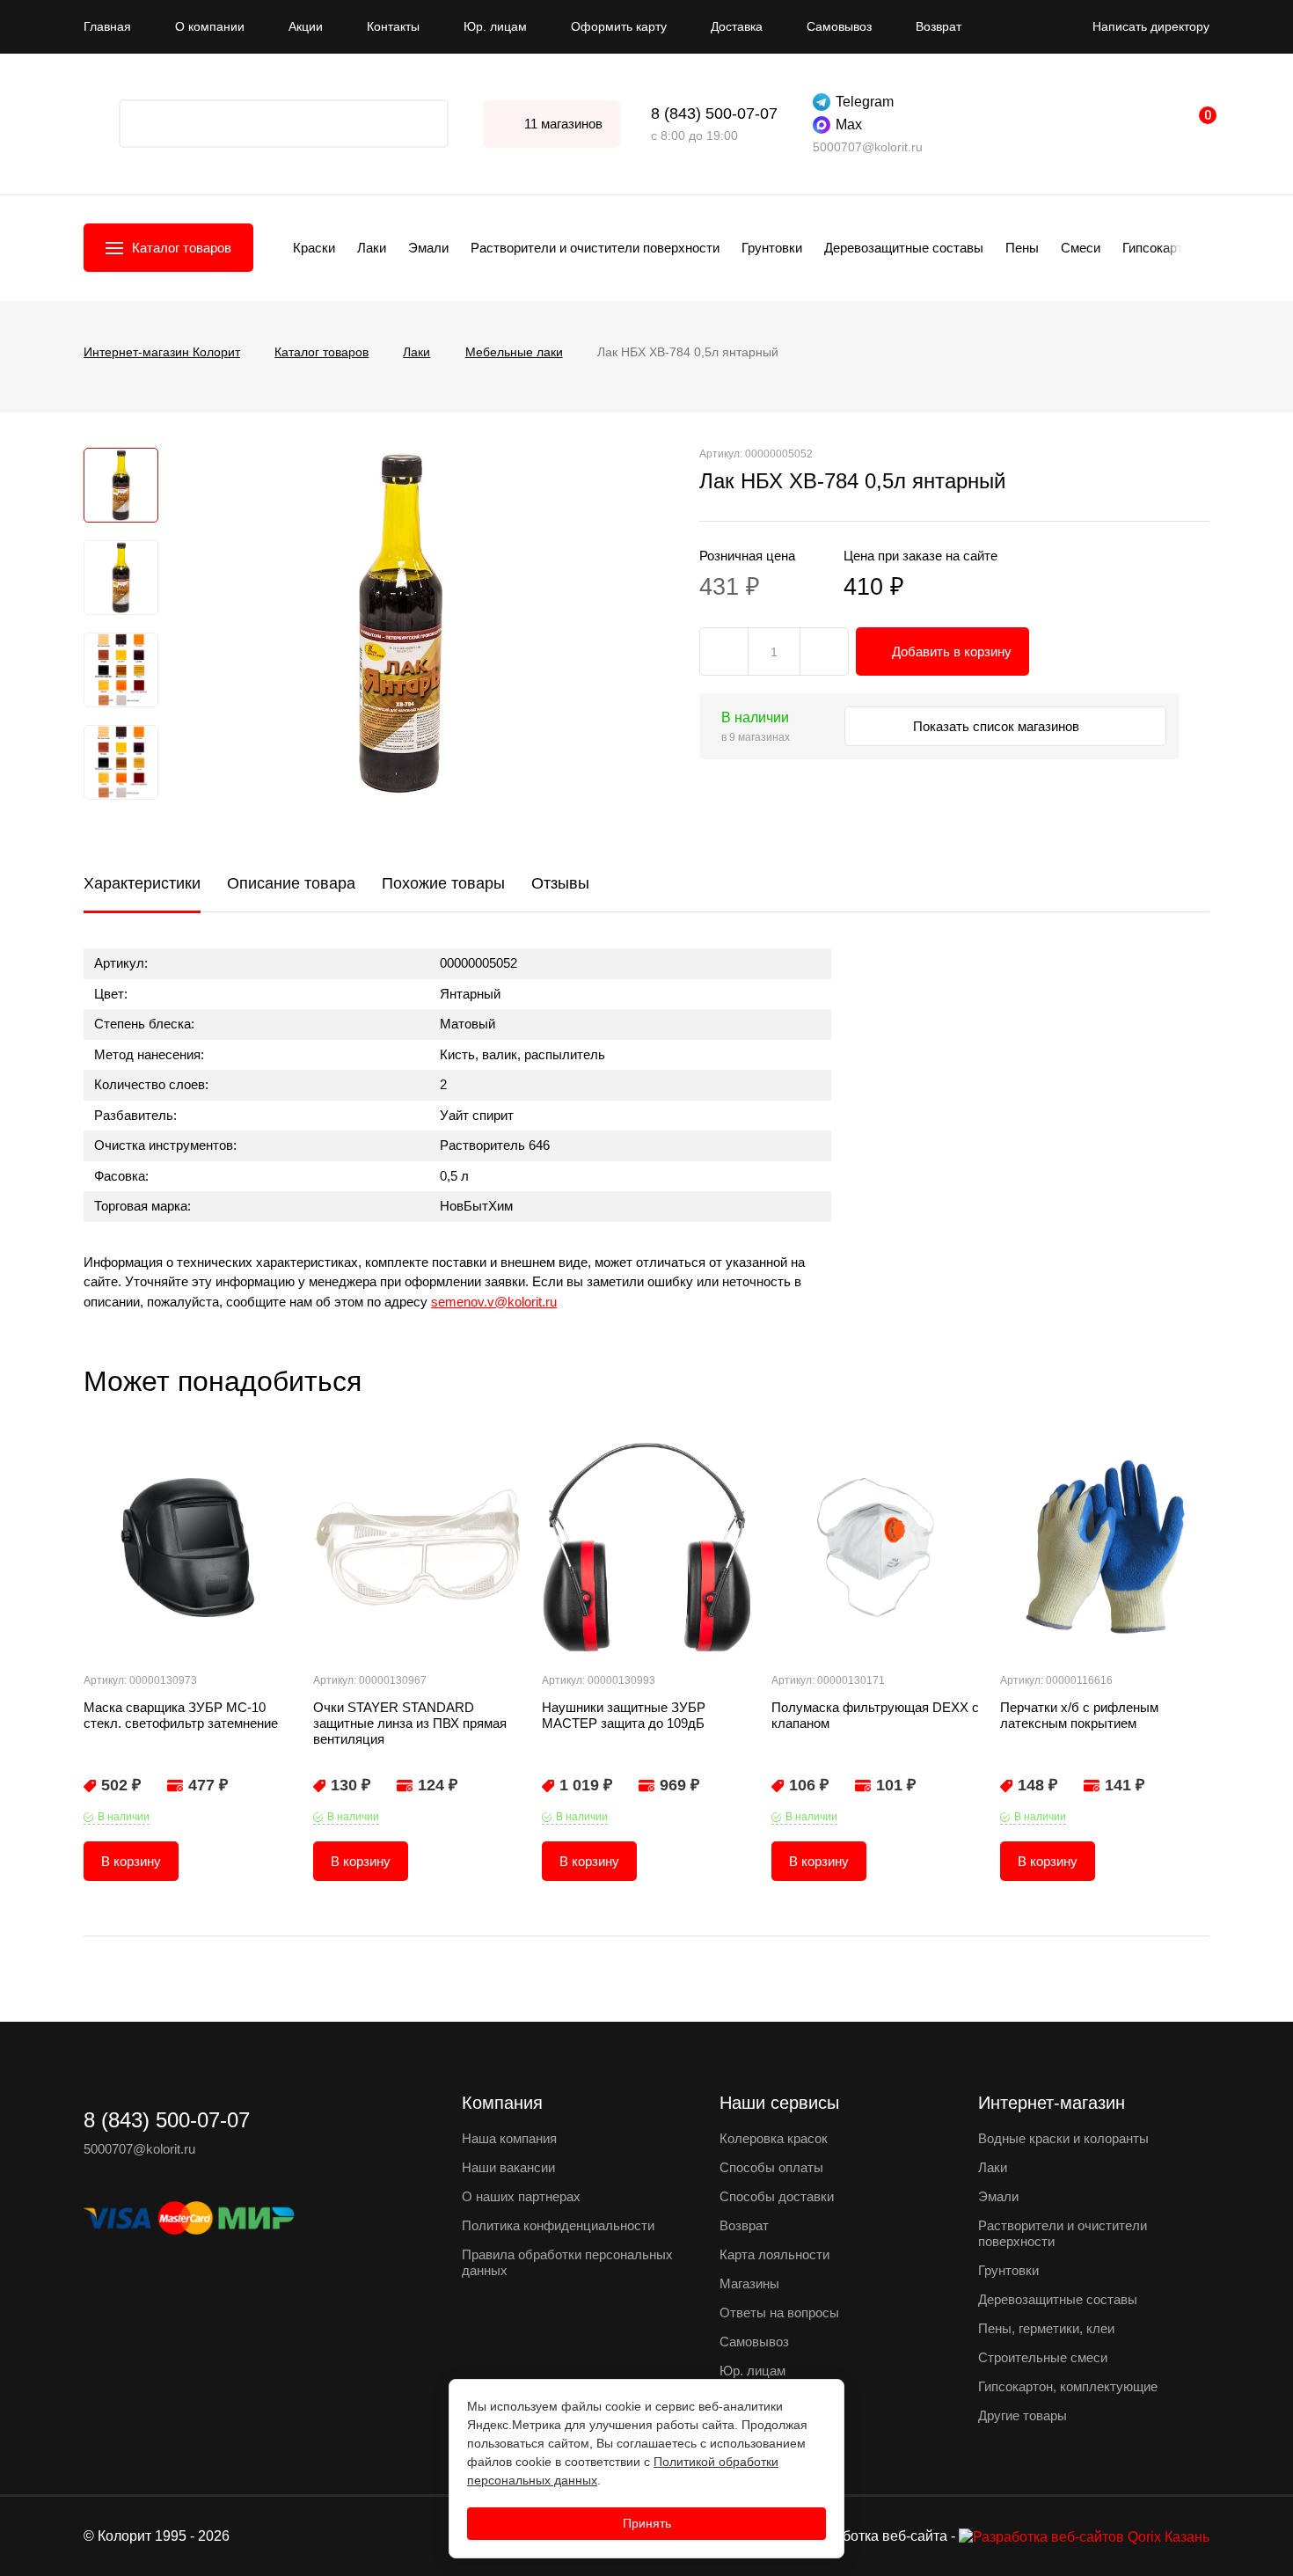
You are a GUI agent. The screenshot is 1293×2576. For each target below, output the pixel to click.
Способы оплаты (771, 2167)
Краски (314, 248)
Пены (1022, 248)
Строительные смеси (1043, 2357)
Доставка (737, 26)
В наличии (124, 1817)
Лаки (372, 248)
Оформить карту (619, 26)
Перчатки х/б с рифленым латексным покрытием (1079, 1715)
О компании (210, 26)
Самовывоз (839, 26)
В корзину (131, 1861)
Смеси (1081, 248)
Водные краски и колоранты (1063, 2138)
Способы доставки (777, 2196)
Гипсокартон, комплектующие (1068, 2386)
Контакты (393, 26)
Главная (107, 26)
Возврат (939, 26)
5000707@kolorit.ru (868, 147)
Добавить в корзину (952, 651)
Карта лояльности (774, 2254)
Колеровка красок (774, 2138)
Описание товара (291, 883)
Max (849, 124)
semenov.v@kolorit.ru (494, 1302)
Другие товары (1023, 2415)
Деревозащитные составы (904, 248)
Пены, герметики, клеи (1046, 2328)
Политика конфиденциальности (558, 2225)
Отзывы (560, 883)
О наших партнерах (521, 2196)
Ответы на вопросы (779, 2313)
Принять (647, 2523)
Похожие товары (443, 883)
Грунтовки (772, 248)
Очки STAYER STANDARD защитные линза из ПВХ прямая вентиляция (410, 1723)
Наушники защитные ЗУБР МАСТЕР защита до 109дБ (624, 1715)
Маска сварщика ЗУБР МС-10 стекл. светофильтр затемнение (181, 1715)
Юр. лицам (495, 26)
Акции (306, 26)
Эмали (428, 248)
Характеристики (142, 883)
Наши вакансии (508, 2167)
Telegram (865, 102)
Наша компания (509, 2138)
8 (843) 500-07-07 (714, 113)
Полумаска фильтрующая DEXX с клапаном (875, 1715)
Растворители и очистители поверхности (595, 248)
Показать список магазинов (998, 726)
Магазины (749, 2283)
